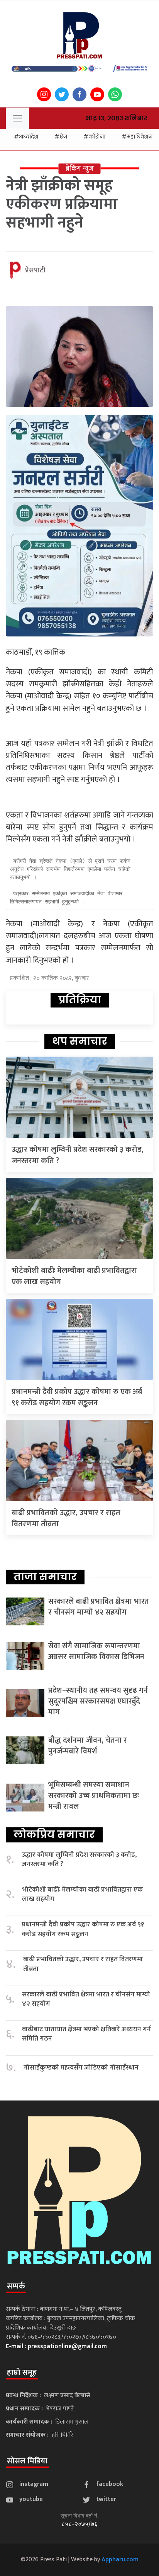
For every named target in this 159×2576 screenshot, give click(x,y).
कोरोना (97, 137)
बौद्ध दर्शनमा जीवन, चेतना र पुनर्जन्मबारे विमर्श (88, 1746)
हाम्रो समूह (22, 2372)
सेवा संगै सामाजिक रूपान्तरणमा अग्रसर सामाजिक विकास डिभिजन (96, 1651)
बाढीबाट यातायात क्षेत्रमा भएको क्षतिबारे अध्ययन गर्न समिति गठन (86, 2034)
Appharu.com (120, 2560)
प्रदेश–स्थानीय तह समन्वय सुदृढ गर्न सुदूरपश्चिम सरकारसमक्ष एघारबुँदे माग (98, 1701)
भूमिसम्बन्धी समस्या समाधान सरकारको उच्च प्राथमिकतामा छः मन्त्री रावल (94, 1796)
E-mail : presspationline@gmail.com (56, 2346)
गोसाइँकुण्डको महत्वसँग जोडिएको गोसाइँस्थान (81, 2068)
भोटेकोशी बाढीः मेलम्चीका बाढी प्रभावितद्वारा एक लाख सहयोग (74, 1276)
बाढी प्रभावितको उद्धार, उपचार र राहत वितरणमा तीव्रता (66, 1518)
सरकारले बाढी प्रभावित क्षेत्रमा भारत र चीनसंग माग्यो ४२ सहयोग (99, 1607)
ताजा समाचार (45, 1577)
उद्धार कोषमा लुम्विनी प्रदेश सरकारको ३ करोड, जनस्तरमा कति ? (78, 1155)
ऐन (63, 137)
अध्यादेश (29, 137)
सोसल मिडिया (27, 2461)
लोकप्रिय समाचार (54, 1834)
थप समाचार (80, 1041)
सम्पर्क (16, 2286)
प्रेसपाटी (35, 270)
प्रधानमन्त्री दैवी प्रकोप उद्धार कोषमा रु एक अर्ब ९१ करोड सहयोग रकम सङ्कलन (77, 1397)
